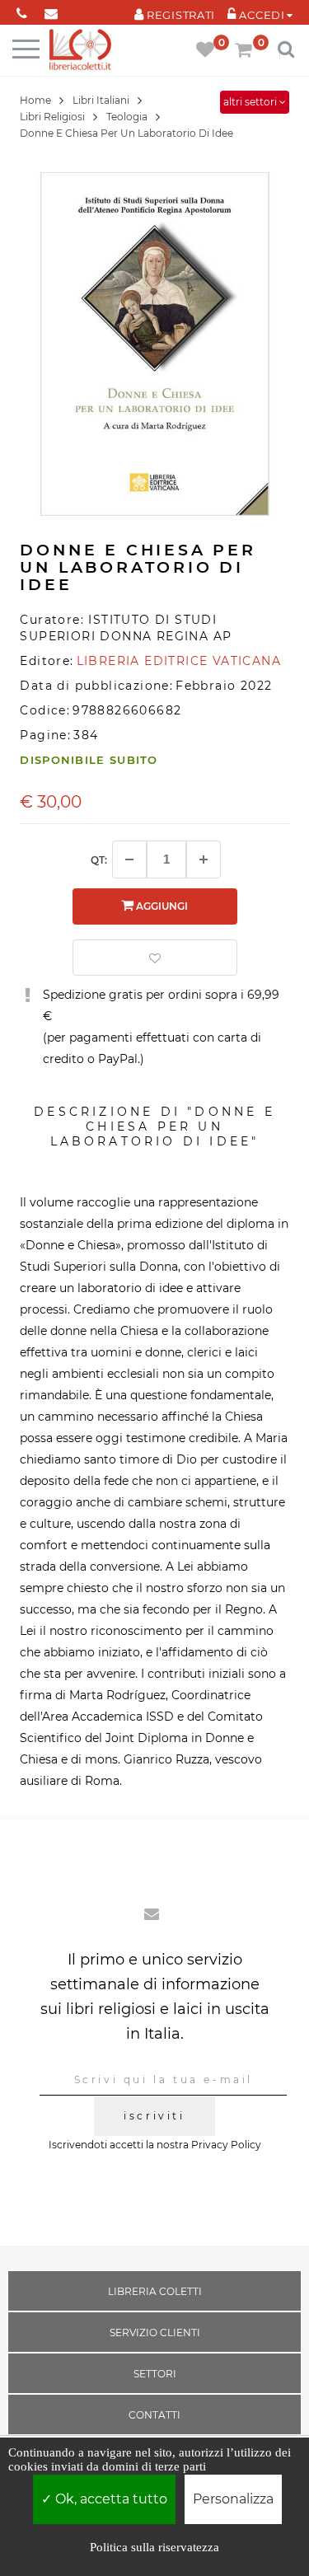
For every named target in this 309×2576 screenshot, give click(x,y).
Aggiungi (161, 906)
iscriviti (154, 2116)
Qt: (99, 860)
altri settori (251, 102)
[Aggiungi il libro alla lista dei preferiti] (155, 958)
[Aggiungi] (204, 859)
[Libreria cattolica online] (80, 51)
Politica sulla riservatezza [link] (154, 2547)
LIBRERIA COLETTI (155, 2291)
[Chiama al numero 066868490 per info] (22, 10)
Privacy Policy (226, 2145)
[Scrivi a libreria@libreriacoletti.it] (51, 10)
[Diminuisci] (129, 859)
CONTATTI (154, 2415)
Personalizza (233, 2499)
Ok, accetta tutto (110, 2499)
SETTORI (155, 2374)
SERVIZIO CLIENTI (155, 2332)
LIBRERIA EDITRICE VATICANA (179, 661)
